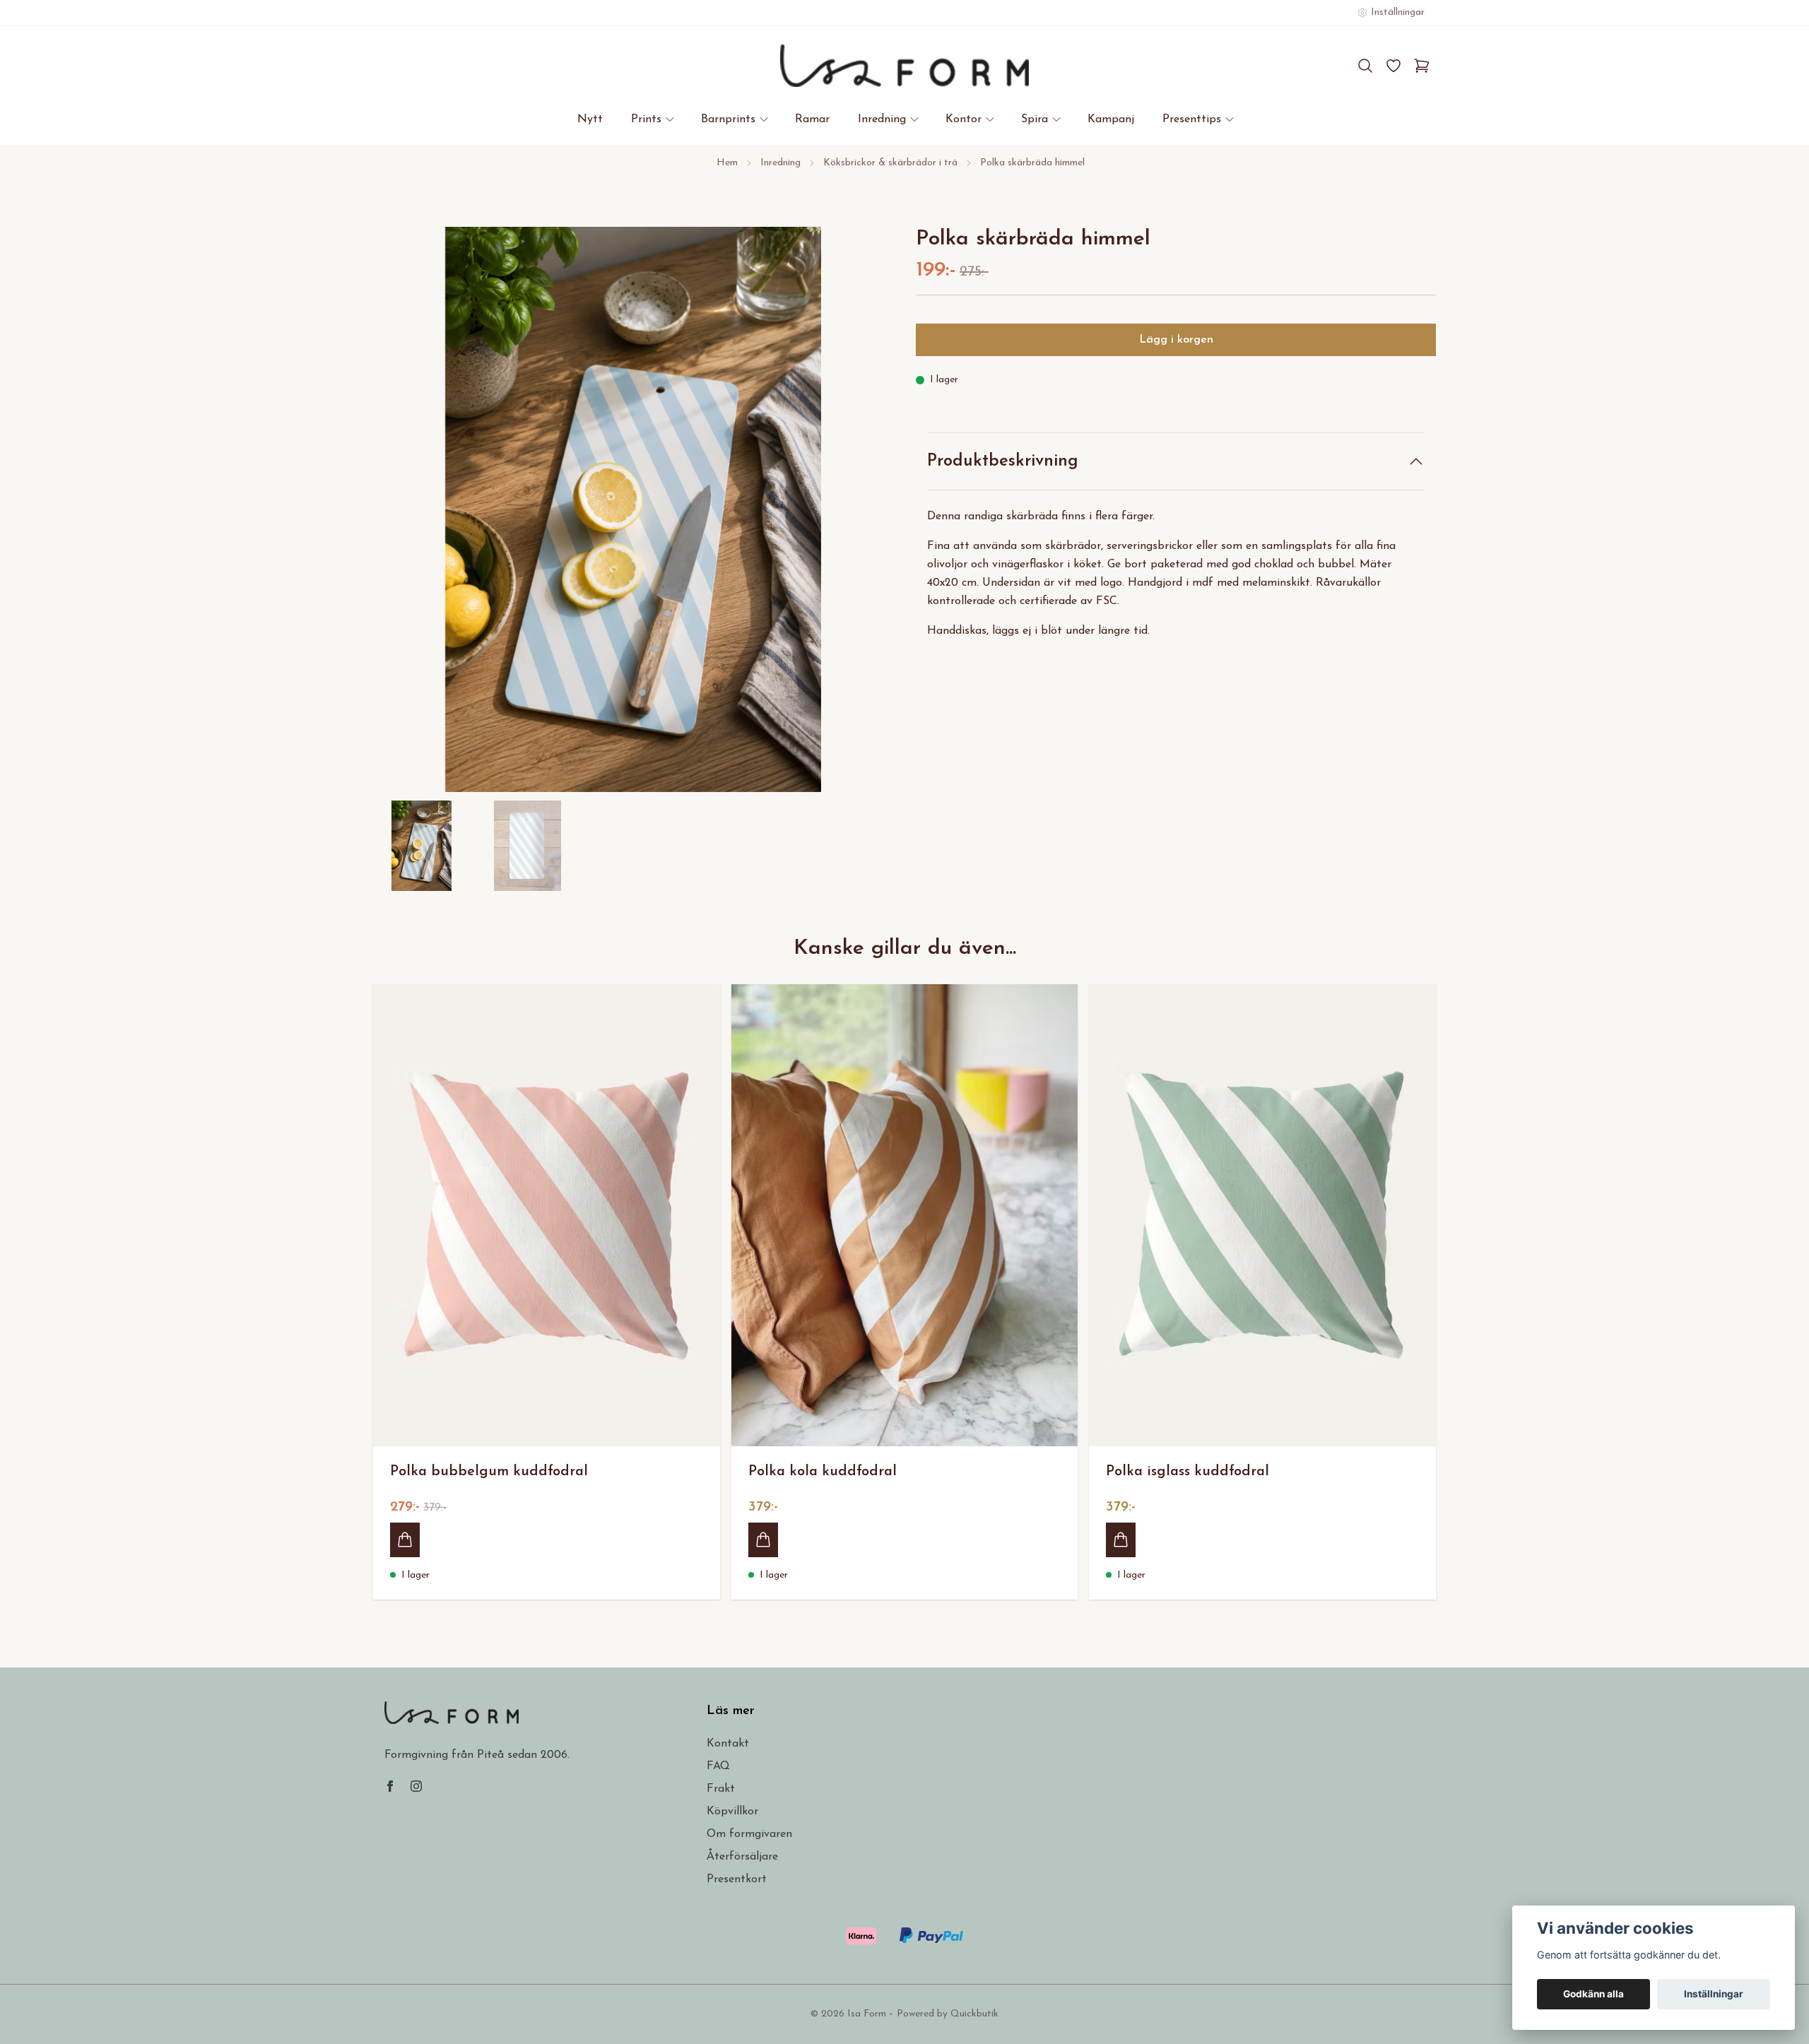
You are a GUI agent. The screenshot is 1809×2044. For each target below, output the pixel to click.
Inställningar (1714, 1994)
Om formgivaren (749, 1834)
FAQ (718, 1766)
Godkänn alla (1593, 1994)
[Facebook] (390, 1786)
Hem (727, 163)
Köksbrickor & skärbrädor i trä (890, 163)
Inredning (780, 163)
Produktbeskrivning (1003, 461)
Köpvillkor (732, 1812)
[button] (869, 515)
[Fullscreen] (633, 509)
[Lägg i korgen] (405, 1540)
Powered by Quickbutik (948, 2014)
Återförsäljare (742, 1857)
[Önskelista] (1393, 66)
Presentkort (737, 1879)
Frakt (721, 1789)
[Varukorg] (1422, 66)
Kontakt (728, 1744)
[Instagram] (416, 1786)
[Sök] (1365, 66)
